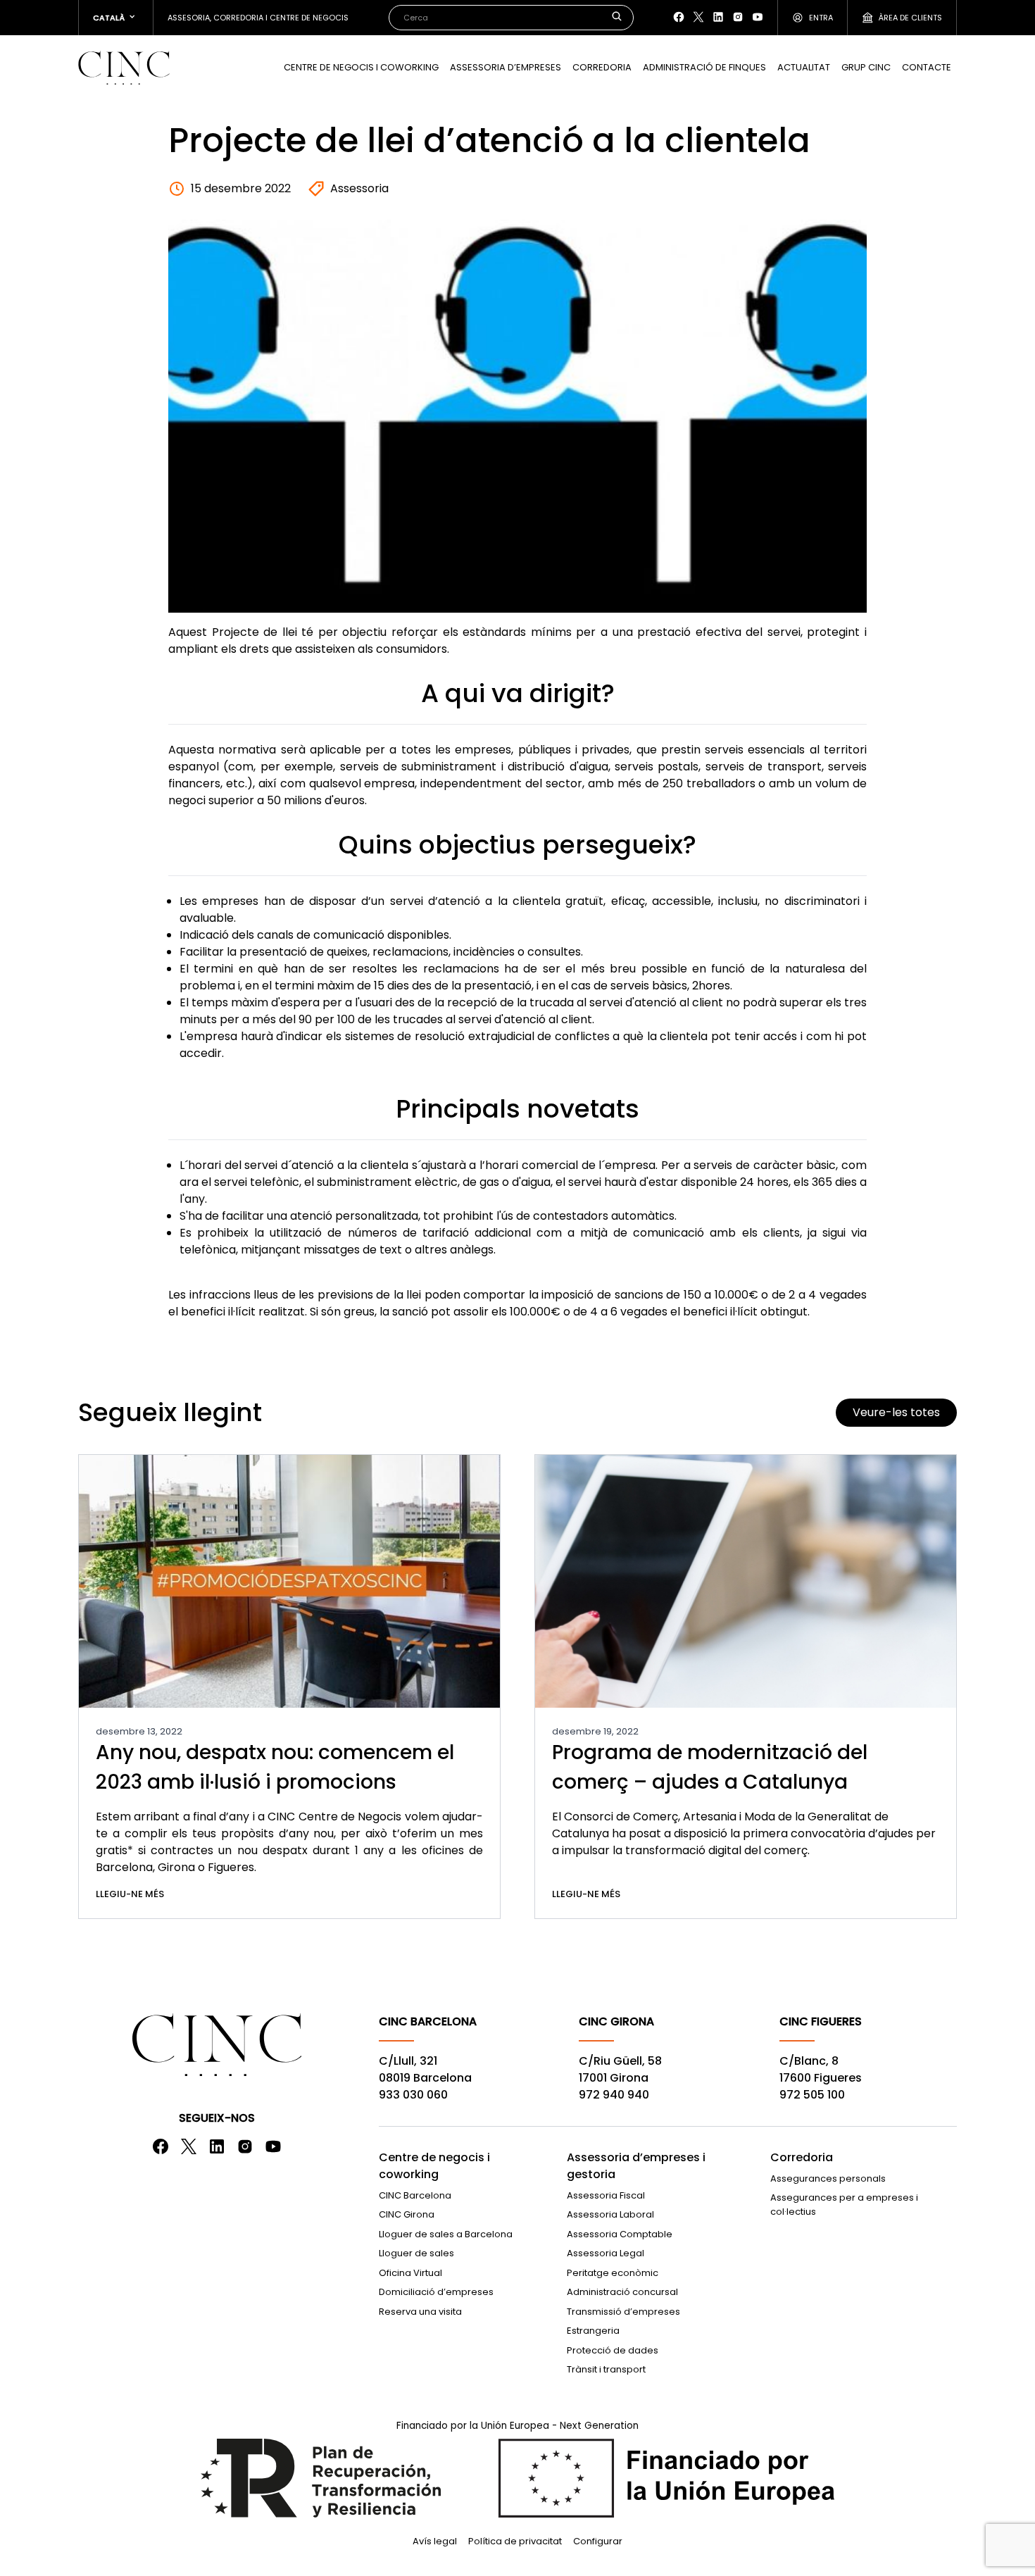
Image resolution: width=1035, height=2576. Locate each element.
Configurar (598, 2541)
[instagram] (738, 17)
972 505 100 (812, 2095)
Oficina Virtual (410, 2273)
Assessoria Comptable (620, 2234)
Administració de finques (704, 67)
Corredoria (602, 67)
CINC (124, 68)
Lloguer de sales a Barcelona (446, 2234)
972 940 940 (614, 2095)
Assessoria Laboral (610, 2214)
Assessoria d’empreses (506, 67)
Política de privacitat (515, 2541)
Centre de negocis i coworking (361, 67)
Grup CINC (866, 67)
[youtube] (758, 17)
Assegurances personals (828, 2178)
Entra (821, 18)
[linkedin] (718, 17)
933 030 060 (413, 2095)
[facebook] (679, 17)
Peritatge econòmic (613, 2273)
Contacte (927, 67)
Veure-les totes (896, 1412)
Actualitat (804, 67)
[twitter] (698, 17)
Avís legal (435, 2541)
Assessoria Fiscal (606, 2195)
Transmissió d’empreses (623, 2312)
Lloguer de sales (416, 2253)
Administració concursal (622, 2292)
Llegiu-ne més (130, 1894)
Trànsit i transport (606, 2369)
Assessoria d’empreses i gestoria (636, 2166)
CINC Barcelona (415, 2195)
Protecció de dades (613, 2350)
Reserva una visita (420, 2312)
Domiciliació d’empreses (436, 2292)
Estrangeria (593, 2331)
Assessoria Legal (606, 2253)
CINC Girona (407, 2214)
